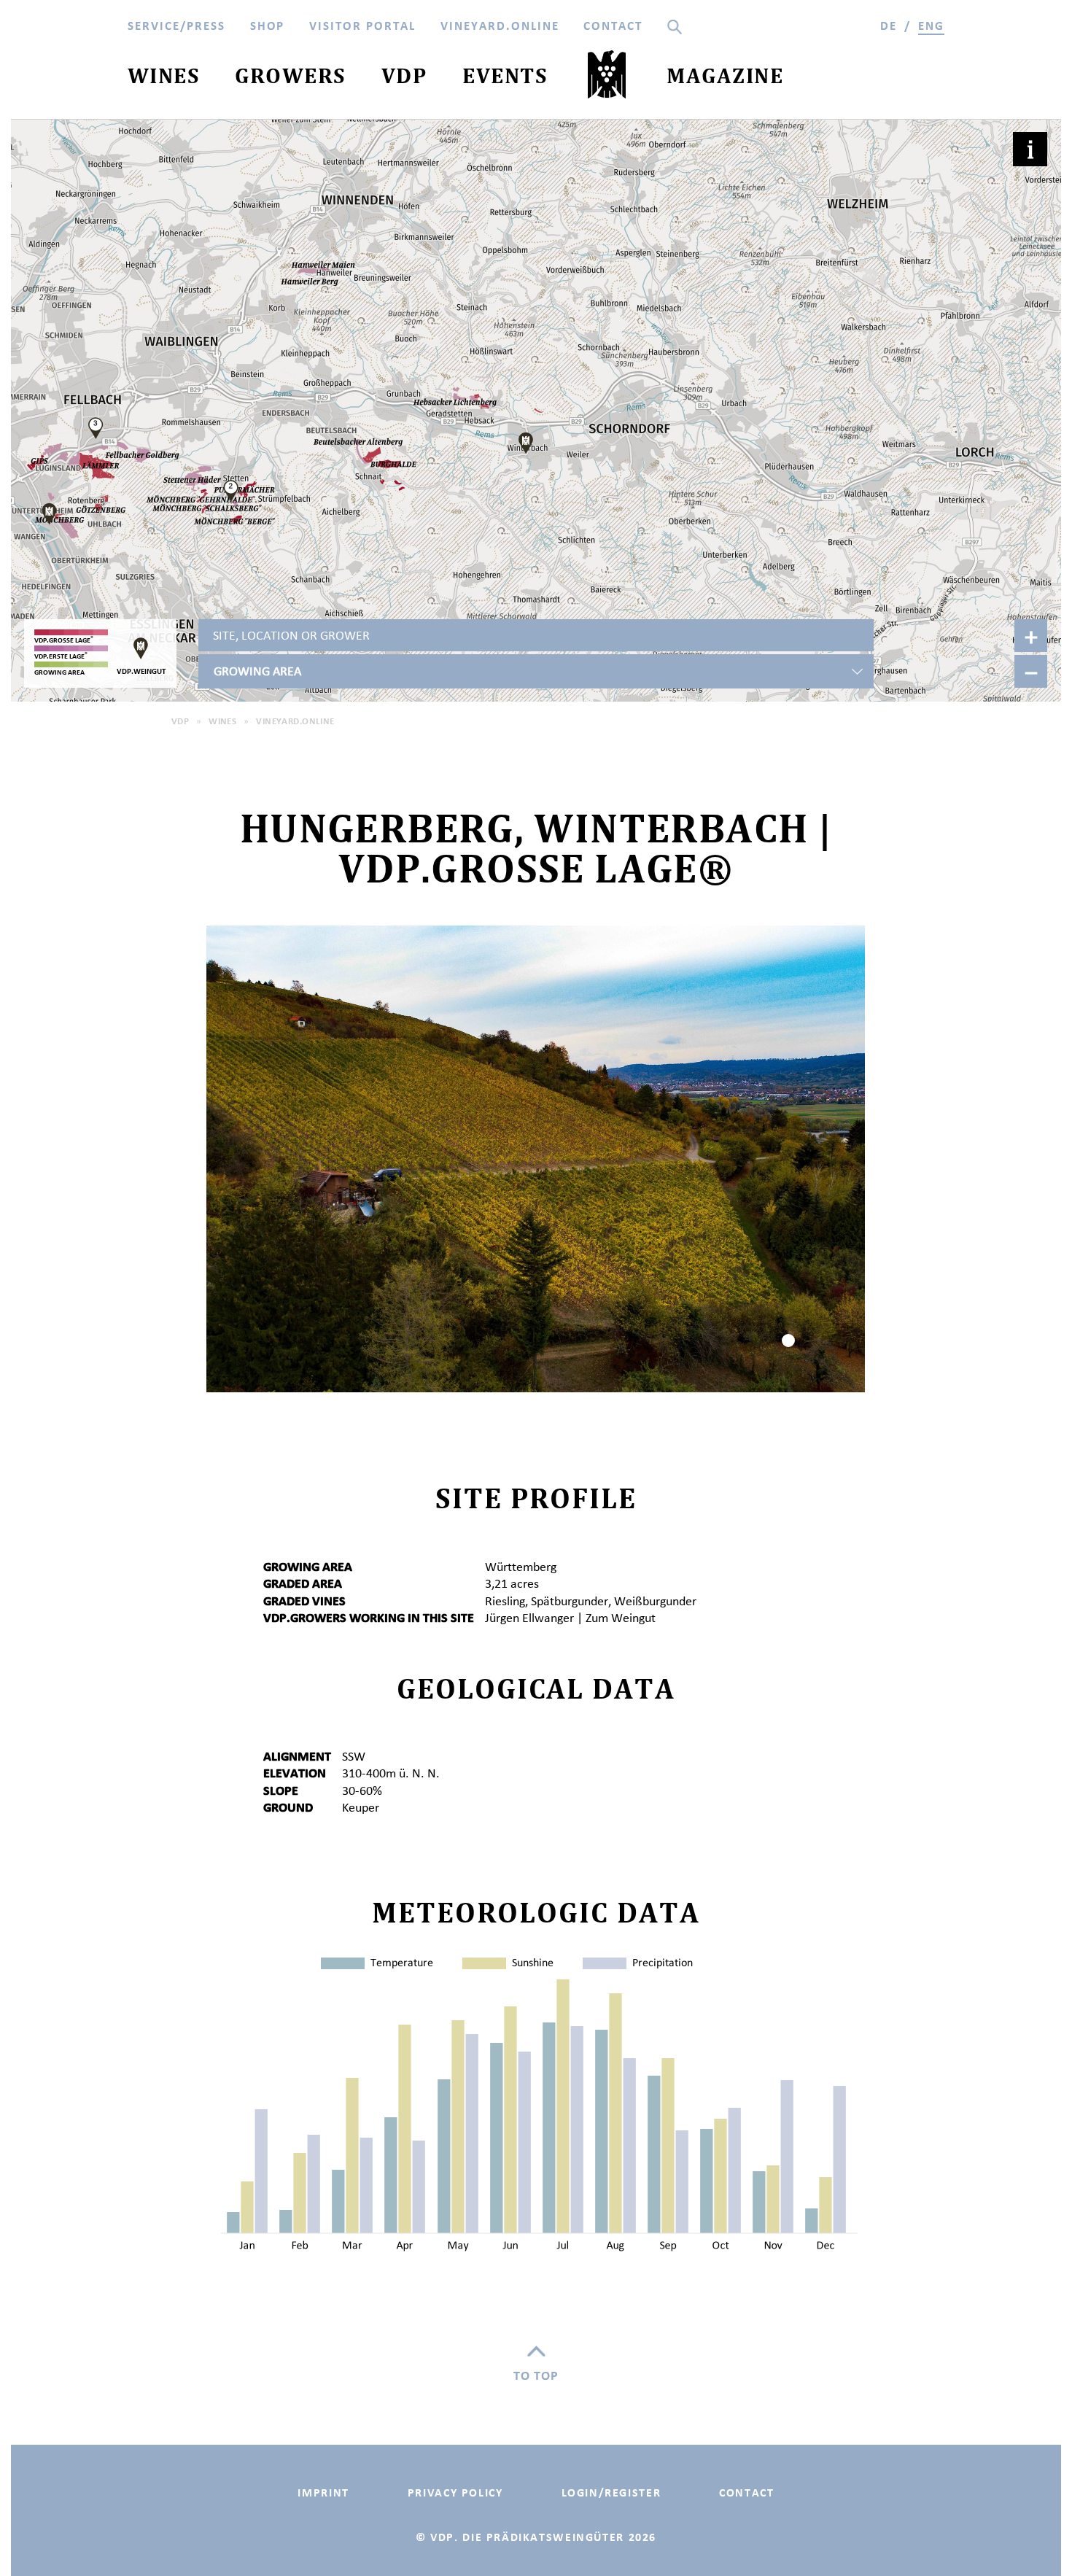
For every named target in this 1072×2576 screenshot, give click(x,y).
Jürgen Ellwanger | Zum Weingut (570, 1618)
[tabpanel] (536, 1159)
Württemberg (521, 1567)
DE (889, 26)
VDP (180, 721)
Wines (222, 721)
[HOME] (607, 78)
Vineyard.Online (295, 721)
